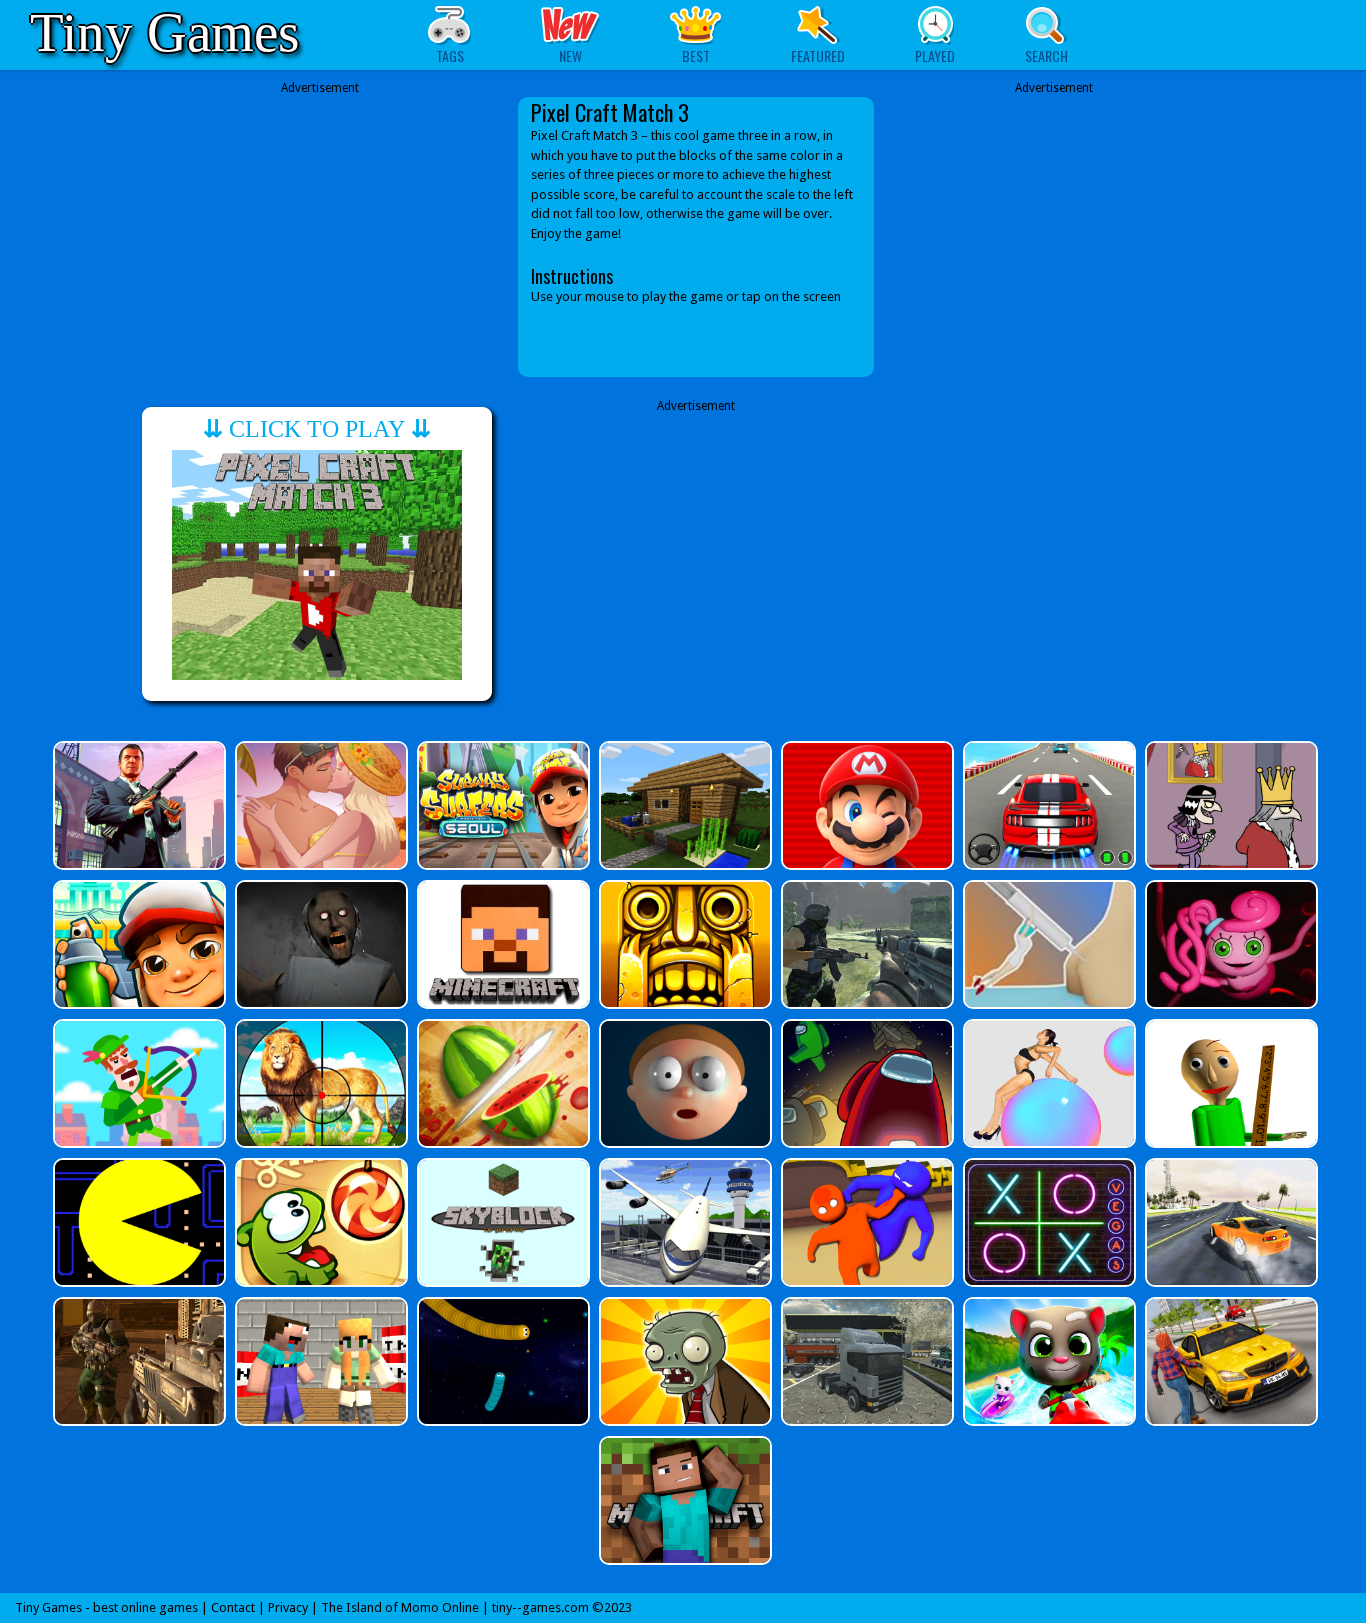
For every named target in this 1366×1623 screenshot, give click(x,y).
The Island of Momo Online (400, 1607)
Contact (233, 1607)
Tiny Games (164, 32)
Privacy (288, 1607)
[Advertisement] (320, 237)
